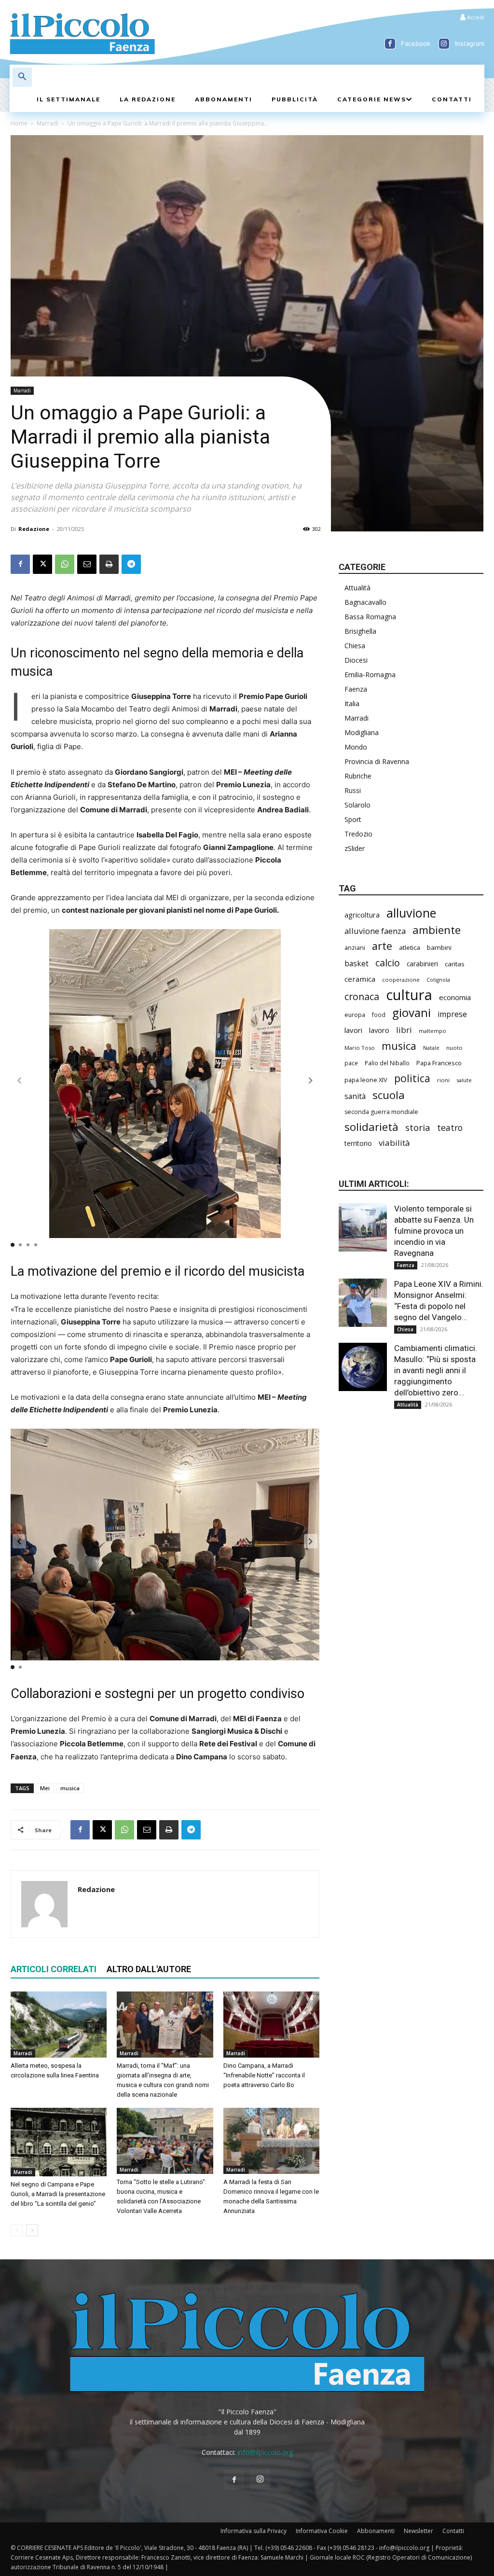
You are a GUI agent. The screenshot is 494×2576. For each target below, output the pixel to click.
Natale (431, 1048)
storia (418, 1127)
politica (412, 1078)
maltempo (432, 1031)
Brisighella (360, 631)
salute (464, 1080)
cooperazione (401, 980)
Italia (352, 703)
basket (357, 964)
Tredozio (358, 834)
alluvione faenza (375, 931)
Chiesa (355, 646)
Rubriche (358, 776)
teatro (450, 1128)
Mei (45, 1788)
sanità (355, 1096)
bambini (439, 947)
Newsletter (419, 2531)
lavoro (379, 1030)
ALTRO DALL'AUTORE (149, 1969)
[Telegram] (131, 564)
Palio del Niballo (387, 1063)
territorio (358, 1143)
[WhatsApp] (65, 564)
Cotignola (438, 980)
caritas (455, 964)
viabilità (394, 1143)
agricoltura (362, 915)
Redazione (34, 529)
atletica (410, 947)
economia (455, 997)
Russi (353, 790)
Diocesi (356, 660)
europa (355, 1015)
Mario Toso (360, 1048)
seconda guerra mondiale (381, 1112)
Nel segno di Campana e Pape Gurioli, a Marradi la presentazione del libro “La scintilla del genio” (58, 2194)
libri (404, 1030)
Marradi (48, 123)
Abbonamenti (376, 2531)
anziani (355, 947)
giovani (412, 1012)
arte (382, 946)
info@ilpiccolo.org (265, 2452)
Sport (353, 819)
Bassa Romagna (370, 617)
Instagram (470, 43)
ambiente (437, 930)
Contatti (453, 2531)
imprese (452, 1014)
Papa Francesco (439, 1063)
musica (70, 1788)
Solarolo (357, 805)
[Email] (87, 564)
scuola (389, 1095)
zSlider (355, 848)
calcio (388, 963)
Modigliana (362, 732)
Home (19, 123)
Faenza (356, 689)
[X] (42, 564)
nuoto (454, 1048)
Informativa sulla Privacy (254, 2531)
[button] (22, 77)
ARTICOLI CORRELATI (54, 1969)
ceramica (360, 979)
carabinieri (422, 964)
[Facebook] (390, 44)
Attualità (357, 588)
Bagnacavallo (365, 602)
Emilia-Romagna (370, 675)
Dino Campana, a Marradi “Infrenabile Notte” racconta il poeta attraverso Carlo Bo (264, 2075)
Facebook (416, 43)
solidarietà (371, 1127)
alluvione (411, 913)
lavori (353, 1030)
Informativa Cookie (322, 2531)
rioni (443, 1080)
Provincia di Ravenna (377, 761)
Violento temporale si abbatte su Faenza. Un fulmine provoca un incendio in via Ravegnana (434, 1231)
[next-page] (32, 2230)
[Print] (109, 564)
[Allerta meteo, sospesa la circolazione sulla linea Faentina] (59, 2025)
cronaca (362, 996)
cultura (409, 995)
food (379, 1015)
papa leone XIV (366, 1080)
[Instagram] (444, 44)
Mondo (356, 747)
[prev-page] (17, 2230)
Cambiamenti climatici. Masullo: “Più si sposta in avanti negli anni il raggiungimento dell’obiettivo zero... (436, 1370)
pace (351, 1063)
